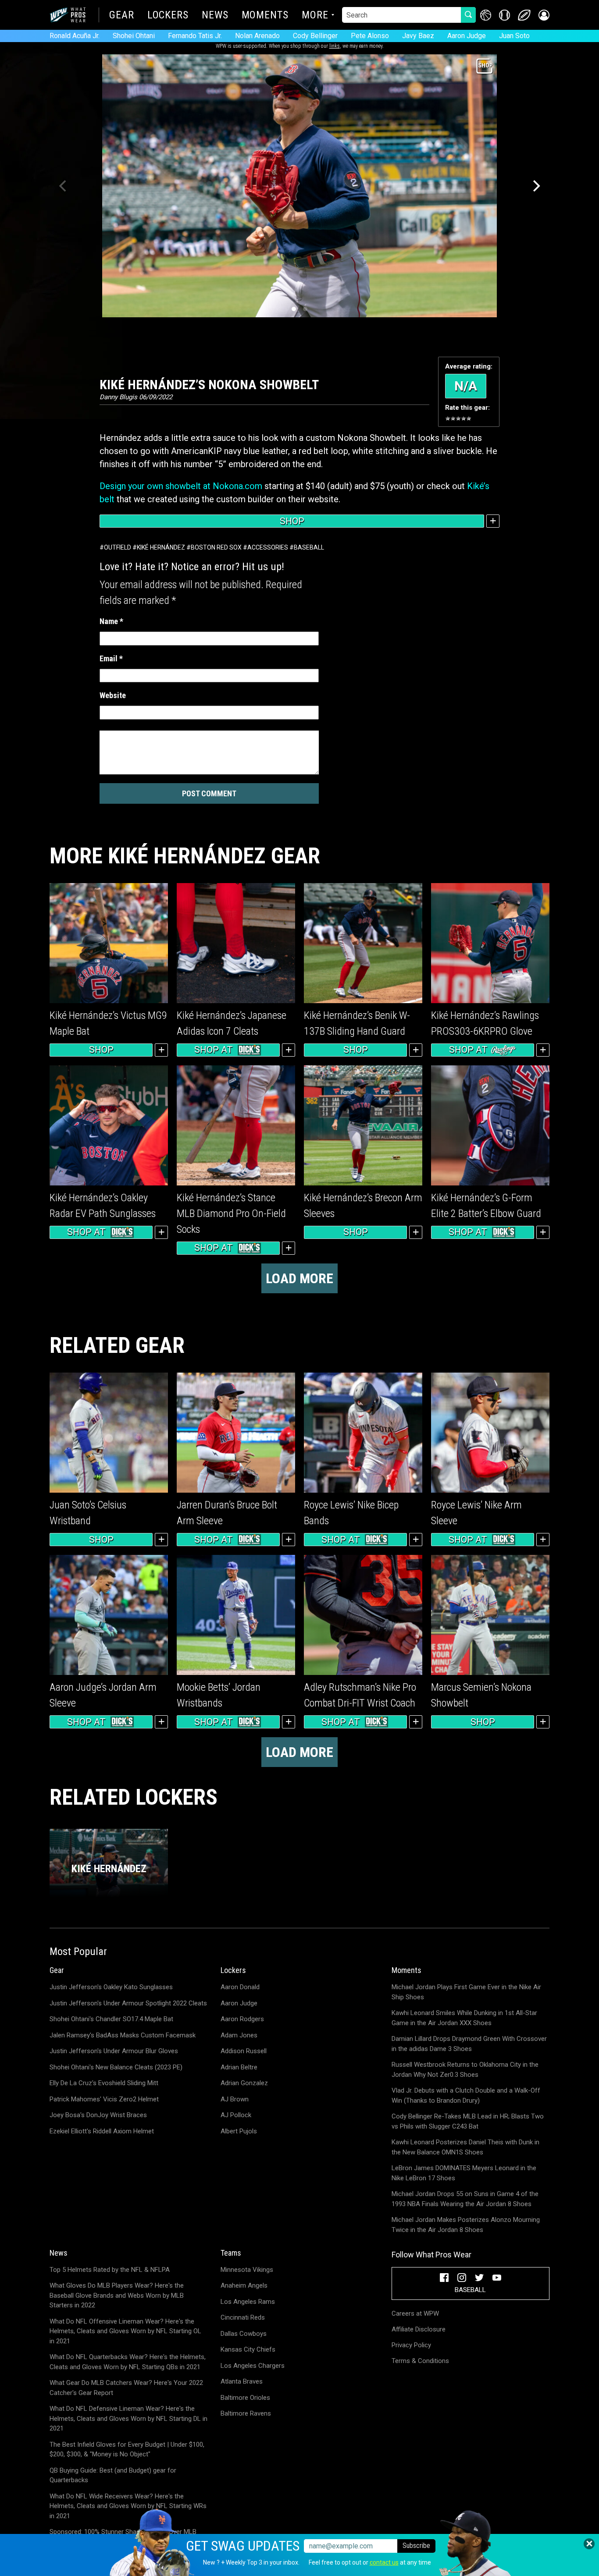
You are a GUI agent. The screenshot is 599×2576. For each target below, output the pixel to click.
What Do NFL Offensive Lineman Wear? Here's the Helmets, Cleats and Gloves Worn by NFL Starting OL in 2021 (125, 2331)
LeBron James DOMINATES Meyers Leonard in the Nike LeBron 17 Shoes (464, 2173)
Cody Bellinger (315, 36)
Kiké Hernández (161, 547)
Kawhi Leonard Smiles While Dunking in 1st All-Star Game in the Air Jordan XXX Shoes (464, 2018)
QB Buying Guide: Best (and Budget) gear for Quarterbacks (113, 2475)
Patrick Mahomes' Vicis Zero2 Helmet (104, 2099)
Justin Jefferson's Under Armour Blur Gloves (114, 2051)
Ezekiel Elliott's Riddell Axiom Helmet (102, 2131)
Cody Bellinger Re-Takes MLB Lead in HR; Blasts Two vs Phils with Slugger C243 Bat (468, 2121)
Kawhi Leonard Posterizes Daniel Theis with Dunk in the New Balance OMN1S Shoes (465, 2147)
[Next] (535, 186)
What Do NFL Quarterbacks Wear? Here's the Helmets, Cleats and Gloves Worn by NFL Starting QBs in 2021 (128, 2362)
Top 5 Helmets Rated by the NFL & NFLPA (110, 2270)
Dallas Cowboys (244, 2334)
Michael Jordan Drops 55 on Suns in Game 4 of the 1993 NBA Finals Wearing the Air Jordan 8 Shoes (465, 2199)
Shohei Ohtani (134, 36)
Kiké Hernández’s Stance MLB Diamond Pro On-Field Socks (231, 1213)
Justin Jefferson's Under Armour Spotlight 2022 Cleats (128, 2003)
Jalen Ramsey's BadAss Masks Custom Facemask (123, 2035)
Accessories (268, 547)
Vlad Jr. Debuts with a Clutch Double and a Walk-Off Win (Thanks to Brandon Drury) (466, 2095)
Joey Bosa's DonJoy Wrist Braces (98, 2115)
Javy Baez (418, 36)
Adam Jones (239, 2035)
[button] (544, 15)
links (335, 46)
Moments (265, 16)
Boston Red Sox (216, 547)
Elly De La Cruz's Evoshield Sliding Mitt (104, 2083)
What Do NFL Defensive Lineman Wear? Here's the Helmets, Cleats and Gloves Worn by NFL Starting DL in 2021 (128, 2418)
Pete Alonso (370, 36)
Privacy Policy (411, 2345)
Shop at (214, 1050)
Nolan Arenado (257, 36)
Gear (122, 16)
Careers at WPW (415, 2313)
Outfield (118, 547)
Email (111, 658)
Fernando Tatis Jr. (195, 36)
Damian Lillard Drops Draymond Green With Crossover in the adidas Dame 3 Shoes (469, 2044)
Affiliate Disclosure (419, 2329)
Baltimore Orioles (245, 2398)
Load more (299, 1278)
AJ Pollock (236, 2115)
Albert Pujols (239, 2131)
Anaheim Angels (244, 2285)
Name (111, 621)
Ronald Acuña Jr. (75, 36)
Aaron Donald (240, 1987)
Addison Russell (244, 2051)
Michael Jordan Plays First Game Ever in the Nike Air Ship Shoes (466, 1992)
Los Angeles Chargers (253, 2366)
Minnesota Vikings (247, 2270)
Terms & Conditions (420, 2361)
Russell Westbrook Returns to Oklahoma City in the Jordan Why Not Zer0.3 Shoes (465, 2070)
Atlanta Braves (242, 2381)
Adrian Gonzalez (244, 2083)
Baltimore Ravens (246, 2413)
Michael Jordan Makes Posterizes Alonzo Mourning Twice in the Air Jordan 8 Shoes (466, 2225)
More (315, 16)
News (215, 16)
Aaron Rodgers (242, 2019)
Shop (292, 521)
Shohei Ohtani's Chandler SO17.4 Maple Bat (111, 2019)
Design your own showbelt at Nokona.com (181, 486)
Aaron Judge (467, 36)
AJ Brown (235, 2099)
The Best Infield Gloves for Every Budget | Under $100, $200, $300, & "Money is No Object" (127, 2450)
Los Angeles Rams (248, 2302)
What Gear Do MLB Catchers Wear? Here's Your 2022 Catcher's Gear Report (126, 2388)
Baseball (309, 547)
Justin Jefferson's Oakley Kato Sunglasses (111, 1987)
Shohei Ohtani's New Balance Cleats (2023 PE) (116, 2067)
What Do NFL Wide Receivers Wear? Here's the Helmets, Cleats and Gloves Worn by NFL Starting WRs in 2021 (128, 2506)
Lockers (168, 16)
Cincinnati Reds (243, 2317)
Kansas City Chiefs (248, 2349)
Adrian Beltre (239, 2067)
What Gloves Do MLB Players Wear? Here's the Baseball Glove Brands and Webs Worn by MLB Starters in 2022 (117, 2295)
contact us (384, 2562)
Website (113, 695)
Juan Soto (514, 36)
